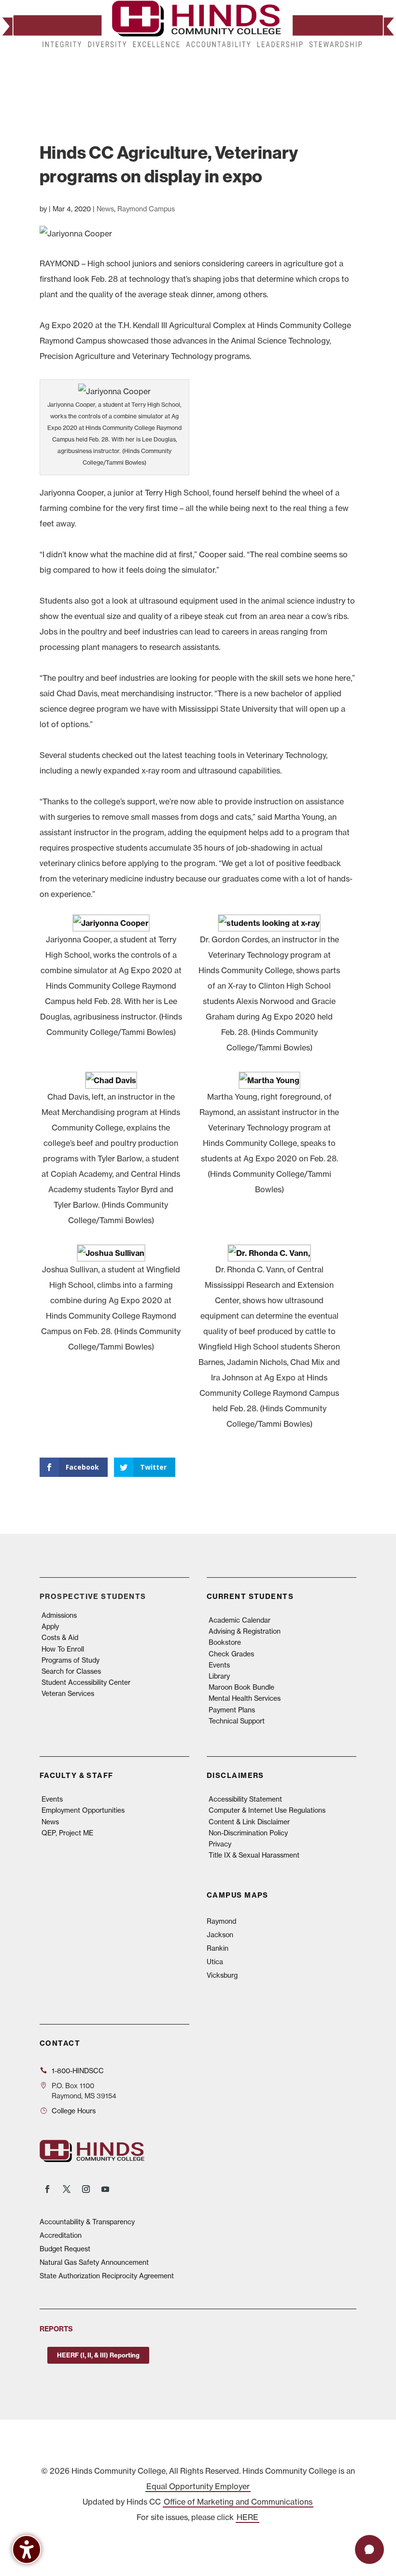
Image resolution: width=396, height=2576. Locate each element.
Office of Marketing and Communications (238, 2502)
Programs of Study (71, 1660)
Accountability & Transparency (87, 2222)
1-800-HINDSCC (78, 2071)
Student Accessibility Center (86, 1682)
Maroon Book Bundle (241, 1687)
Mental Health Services (245, 1698)
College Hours (74, 2111)
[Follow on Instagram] (86, 2189)
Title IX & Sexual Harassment (254, 1855)
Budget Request (65, 2249)
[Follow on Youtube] (105, 2189)
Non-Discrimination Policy (248, 1833)
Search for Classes (71, 1671)
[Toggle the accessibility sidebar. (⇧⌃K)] (27, 2549)
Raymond (221, 1921)
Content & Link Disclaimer (249, 1822)
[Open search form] (346, 81)
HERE (247, 2517)
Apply (50, 1626)
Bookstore (225, 1642)
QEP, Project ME (67, 1833)
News (105, 209)
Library (219, 1676)
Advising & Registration (245, 1631)
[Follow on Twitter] (67, 2189)
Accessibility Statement (245, 1799)
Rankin (218, 1948)
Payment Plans (232, 1710)
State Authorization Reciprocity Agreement (107, 2276)
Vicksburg (222, 1975)
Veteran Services (68, 1693)
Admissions (59, 1615)
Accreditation (61, 2235)
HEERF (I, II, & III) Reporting (98, 2355)
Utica (215, 1962)
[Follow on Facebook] (47, 2189)
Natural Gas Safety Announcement (94, 2262)
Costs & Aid (60, 1637)
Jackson (220, 1935)
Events (219, 1665)
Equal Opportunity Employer (198, 2486)
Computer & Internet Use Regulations (267, 1810)
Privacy (220, 1844)
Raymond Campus (146, 209)
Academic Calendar (240, 1620)
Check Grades (231, 1654)
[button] (366, 82)
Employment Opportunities (83, 1810)
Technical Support (237, 1721)
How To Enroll (63, 1649)
